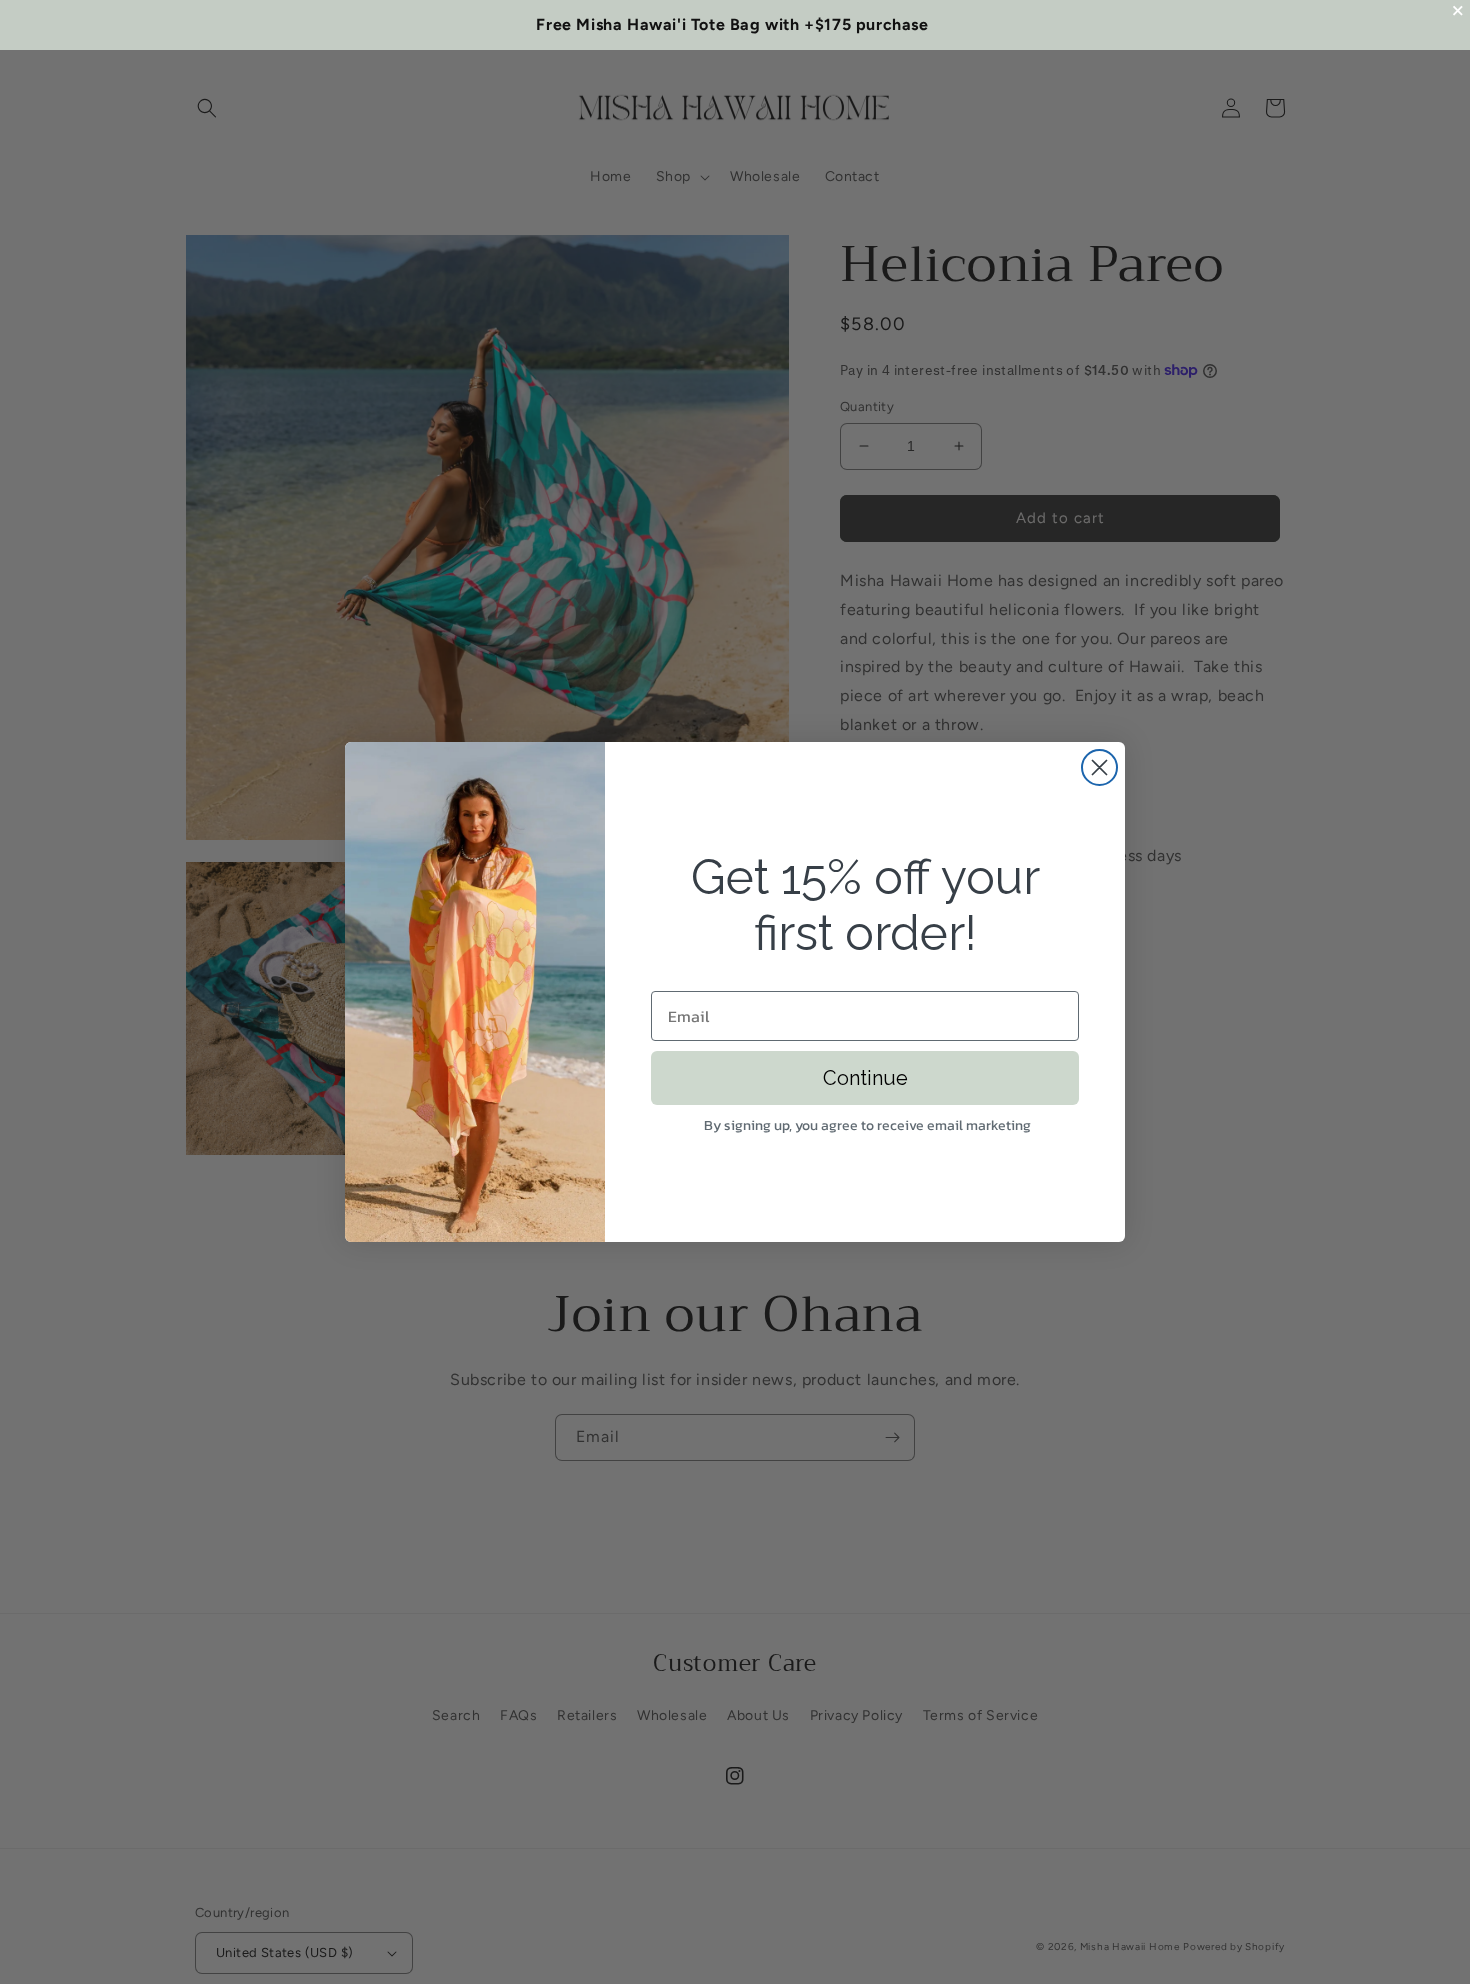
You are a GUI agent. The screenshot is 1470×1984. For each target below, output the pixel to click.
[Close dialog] (1099, 767)
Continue (865, 1078)
